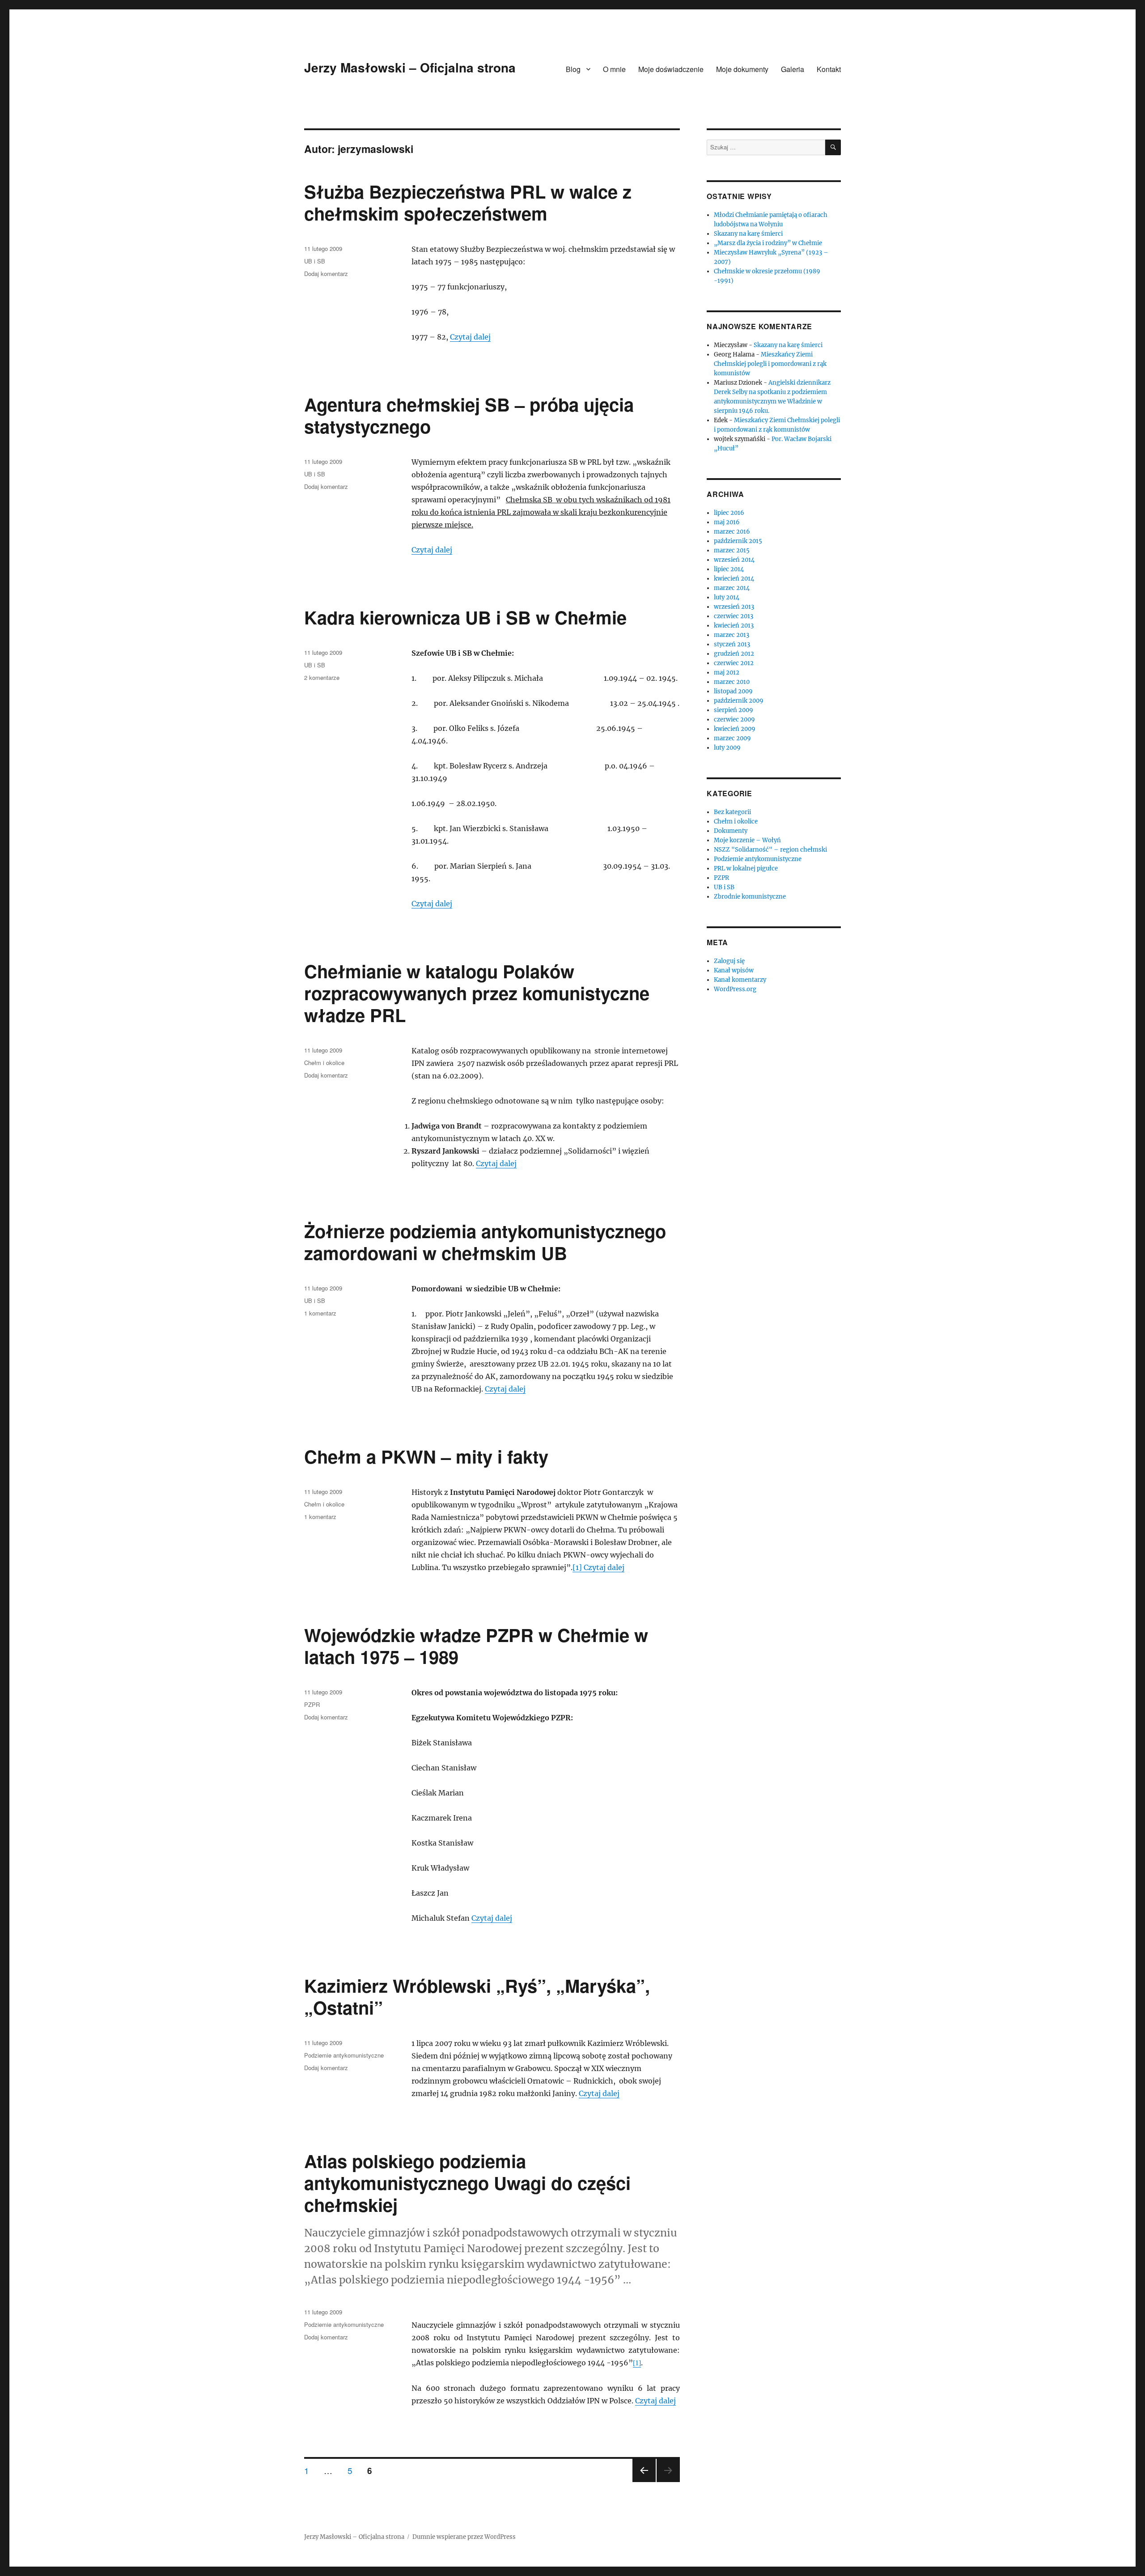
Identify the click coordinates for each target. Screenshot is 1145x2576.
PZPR (312, 1704)
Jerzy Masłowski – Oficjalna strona (410, 67)
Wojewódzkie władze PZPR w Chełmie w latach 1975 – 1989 (476, 1646)
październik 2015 (738, 541)
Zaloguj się (729, 961)
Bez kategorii (732, 812)
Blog (573, 69)
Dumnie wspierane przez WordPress (464, 2537)
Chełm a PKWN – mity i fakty (426, 1456)
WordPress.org (735, 989)
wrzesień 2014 (734, 560)
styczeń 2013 (732, 644)
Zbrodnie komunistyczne (750, 897)
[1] (578, 1567)
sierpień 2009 (734, 710)
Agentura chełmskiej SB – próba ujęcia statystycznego (469, 415)
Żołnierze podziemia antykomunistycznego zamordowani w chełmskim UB (485, 1242)
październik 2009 (739, 701)
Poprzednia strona (643, 2481)
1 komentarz (320, 1313)
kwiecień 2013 (734, 626)
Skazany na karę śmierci (748, 234)
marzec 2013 (732, 635)
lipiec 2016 (729, 513)
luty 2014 (727, 597)
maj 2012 (727, 673)
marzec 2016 (732, 532)
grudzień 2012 (734, 654)
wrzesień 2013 (734, 607)
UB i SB (315, 261)
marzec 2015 (732, 550)
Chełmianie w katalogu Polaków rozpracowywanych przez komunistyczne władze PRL (477, 993)
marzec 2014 (732, 588)
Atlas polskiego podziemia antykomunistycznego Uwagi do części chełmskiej (467, 2183)
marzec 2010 (732, 682)
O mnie (614, 69)
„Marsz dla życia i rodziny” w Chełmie (768, 243)
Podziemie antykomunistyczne (344, 2055)
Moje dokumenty (742, 69)
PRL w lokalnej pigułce (746, 868)
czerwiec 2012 (734, 663)
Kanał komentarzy (740, 980)
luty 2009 (727, 748)
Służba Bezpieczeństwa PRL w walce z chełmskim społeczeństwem (468, 202)
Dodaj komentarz (326, 274)
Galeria (793, 69)
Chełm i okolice (324, 1063)
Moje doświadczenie (671, 69)
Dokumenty (731, 831)
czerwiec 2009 (734, 719)
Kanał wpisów (734, 970)
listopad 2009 (733, 691)
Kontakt (829, 69)
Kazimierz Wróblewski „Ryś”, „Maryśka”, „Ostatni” (477, 1996)
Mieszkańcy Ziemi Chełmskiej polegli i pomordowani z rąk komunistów (770, 364)
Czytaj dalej (470, 337)
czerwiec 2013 (734, 616)
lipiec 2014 (729, 569)
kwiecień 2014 (734, 579)
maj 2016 (727, 522)
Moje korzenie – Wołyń (747, 840)
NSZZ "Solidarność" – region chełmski (770, 850)
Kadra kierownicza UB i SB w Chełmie (465, 617)
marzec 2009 (732, 738)
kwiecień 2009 (735, 729)
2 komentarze (322, 677)
